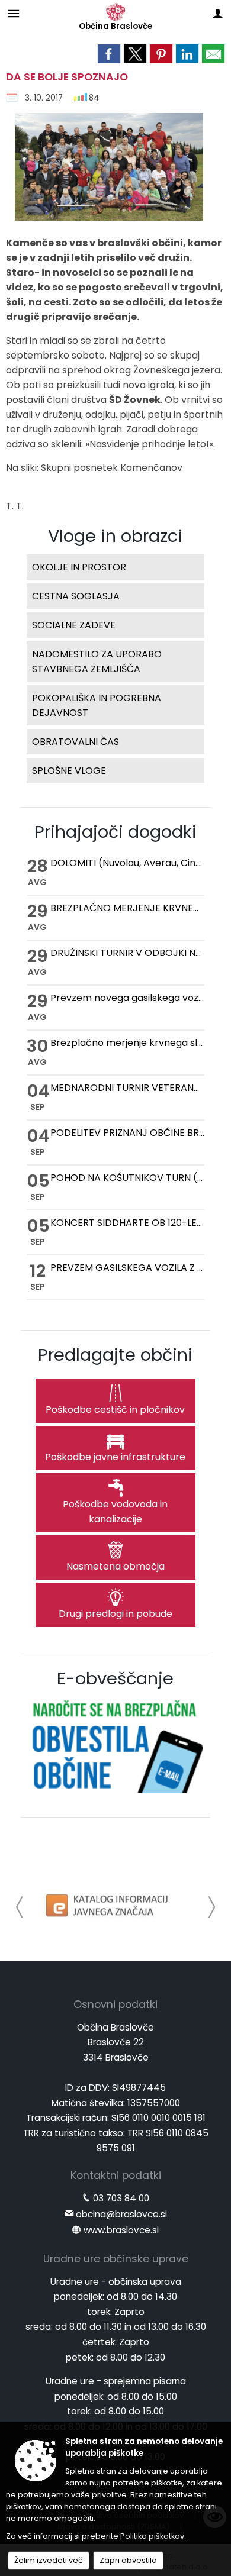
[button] (20, 1907)
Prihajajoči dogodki (115, 832)
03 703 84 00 (121, 2198)
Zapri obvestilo (128, 2560)
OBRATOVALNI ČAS (76, 742)
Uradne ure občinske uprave (116, 2259)
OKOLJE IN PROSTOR (79, 567)
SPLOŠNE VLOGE (69, 771)
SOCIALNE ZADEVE (74, 625)
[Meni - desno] (218, 13)
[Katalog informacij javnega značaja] (108, 1905)
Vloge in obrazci (115, 536)
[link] (109, 54)
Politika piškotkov (152, 2536)
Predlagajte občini (115, 1355)
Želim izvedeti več (49, 2560)
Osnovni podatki (115, 2004)
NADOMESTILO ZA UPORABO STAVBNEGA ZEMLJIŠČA (97, 661)
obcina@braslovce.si (121, 2214)
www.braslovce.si (121, 2230)
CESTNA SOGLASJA (76, 596)
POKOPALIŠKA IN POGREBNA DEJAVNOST (97, 705)
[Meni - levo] (13, 13)
